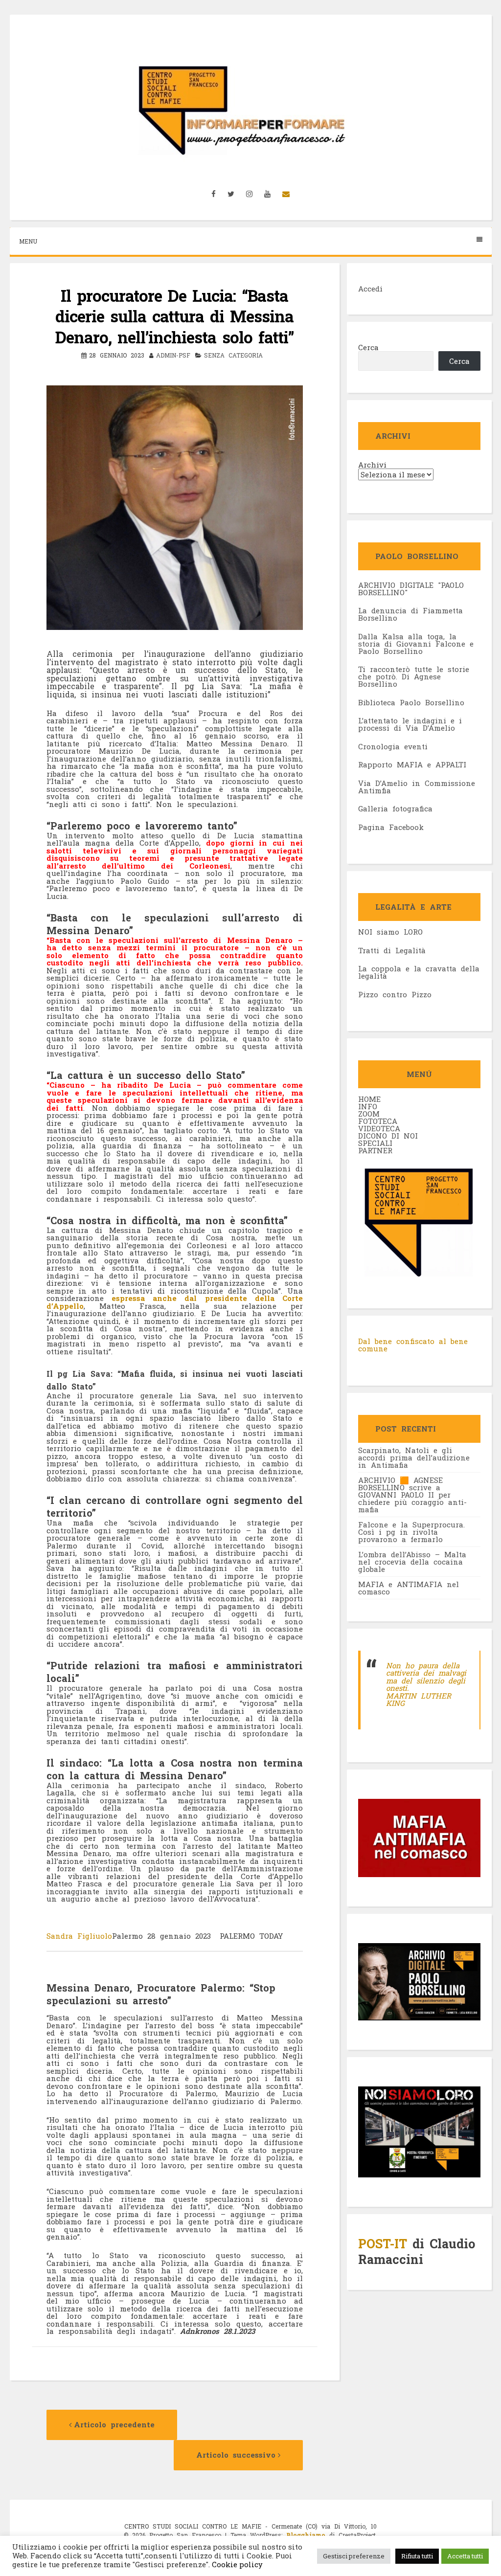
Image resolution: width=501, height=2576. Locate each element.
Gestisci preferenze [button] (354, 2556)
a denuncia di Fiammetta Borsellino (410, 614)
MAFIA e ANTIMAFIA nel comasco (409, 1588)
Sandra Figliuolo (79, 1936)
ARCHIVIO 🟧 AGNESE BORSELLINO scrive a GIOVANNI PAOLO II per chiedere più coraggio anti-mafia (412, 1495)
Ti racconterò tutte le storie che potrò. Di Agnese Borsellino (414, 676)
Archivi (372, 465)
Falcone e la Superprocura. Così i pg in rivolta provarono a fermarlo (411, 1532)
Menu (28, 241)
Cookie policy (236, 2565)
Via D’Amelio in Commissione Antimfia (417, 787)
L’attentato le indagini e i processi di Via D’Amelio (410, 724)
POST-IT (383, 2244)
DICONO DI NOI (388, 1136)
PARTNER (375, 1150)
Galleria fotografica (395, 808)
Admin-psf (173, 355)
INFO (368, 1106)
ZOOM (369, 1114)
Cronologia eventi (393, 746)
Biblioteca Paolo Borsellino (411, 702)
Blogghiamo (306, 2535)
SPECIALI (375, 1143)
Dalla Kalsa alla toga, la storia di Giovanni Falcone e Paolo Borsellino (416, 644)
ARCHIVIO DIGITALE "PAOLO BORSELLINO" (411, 589)
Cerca (368, 347)
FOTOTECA (378, 1121)
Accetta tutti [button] (465, 2556)
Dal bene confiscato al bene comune (413, 1345)
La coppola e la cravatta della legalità (419, 972)
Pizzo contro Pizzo (395, 994)
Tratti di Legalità (392, 950)
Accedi (370, 289)
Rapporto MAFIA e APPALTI (412, 764)
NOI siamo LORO (390, 932)
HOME (369, 1099)
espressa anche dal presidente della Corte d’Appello (175, 1302)
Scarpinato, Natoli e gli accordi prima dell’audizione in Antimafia (414, 1457)
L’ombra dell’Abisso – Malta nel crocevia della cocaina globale (412, 1562)
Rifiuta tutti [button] (417, 2556)
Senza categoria (233, 355)
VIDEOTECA (379, 1128)
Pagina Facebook (391, 827)
